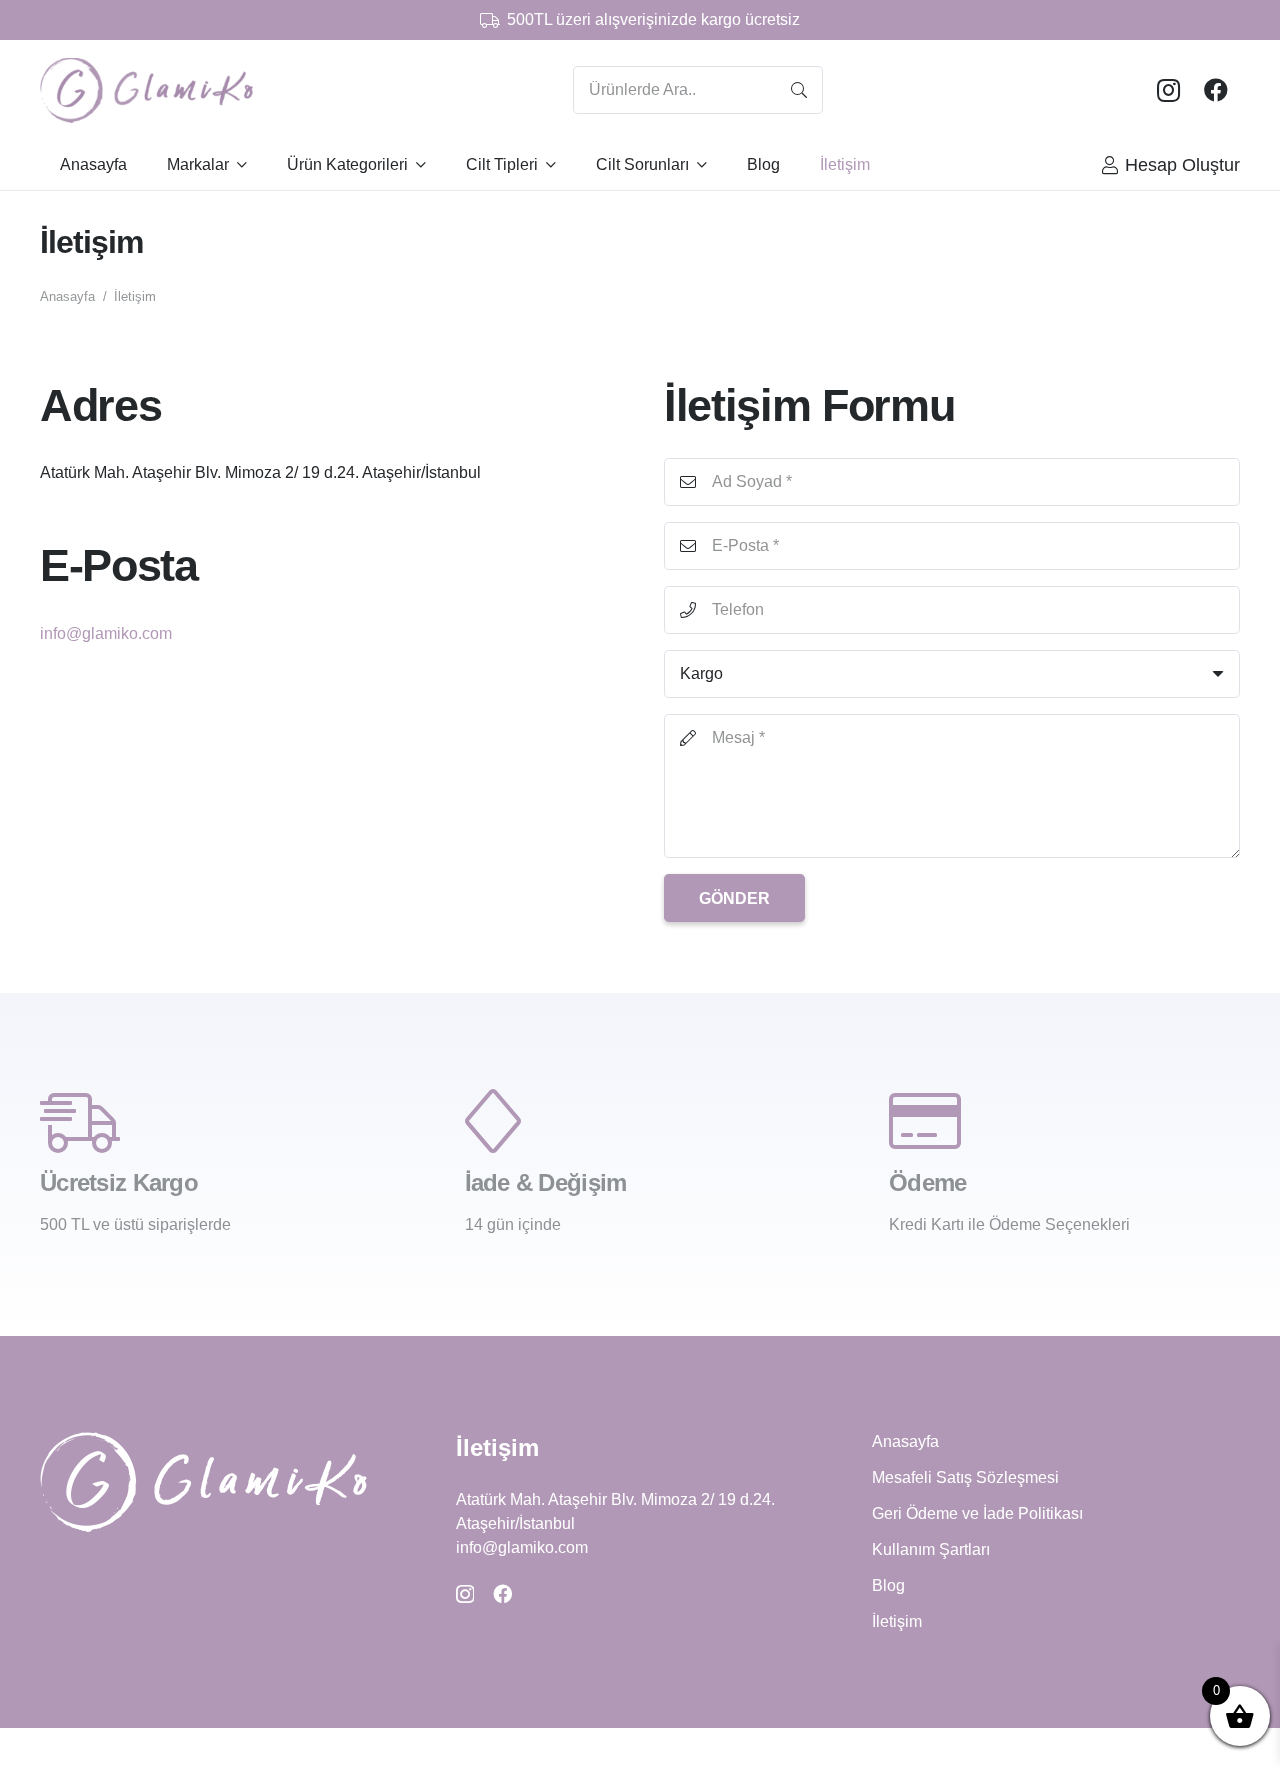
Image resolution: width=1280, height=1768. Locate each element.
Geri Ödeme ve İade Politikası (977, 1513)
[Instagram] (1168, 90)
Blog (888, 1585)
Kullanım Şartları (931, 1549)
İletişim (897, 1621)
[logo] (146, 90)
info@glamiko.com (106, 633)
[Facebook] (1216, 90)
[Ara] (799, 90)
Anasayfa (905, 1441)
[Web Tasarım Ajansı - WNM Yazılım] (640, 1751)
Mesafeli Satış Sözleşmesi (965, 1477)
